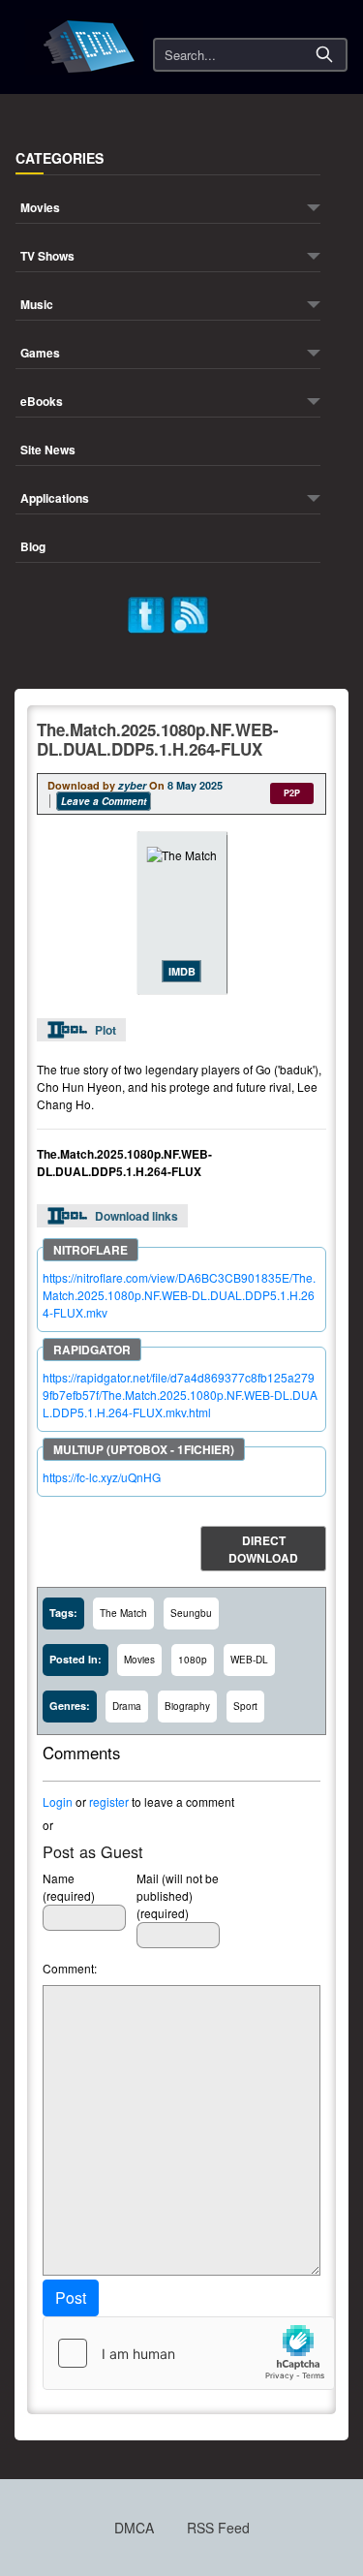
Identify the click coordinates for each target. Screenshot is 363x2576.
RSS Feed (218, 2528)
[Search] (324, 54)
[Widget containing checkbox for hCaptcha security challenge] (189, 2353)
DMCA (134, 2528)
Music (37, 306)
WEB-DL (249, 1660)
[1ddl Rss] (190, 613)
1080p (193, 1660)
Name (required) (69, 1887)
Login (58, 1801)
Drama (127, 1706)
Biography (187, 1706)
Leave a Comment (104, 801)
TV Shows (47, 257)
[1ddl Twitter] (146, 613)
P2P (292, 793)
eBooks (42, 403)
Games (40, 354)
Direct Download (263, 1549)
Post (71, 2297)
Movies (40, 209)
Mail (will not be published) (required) (178, 1895)
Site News (48, 451)
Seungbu (191, 1613)
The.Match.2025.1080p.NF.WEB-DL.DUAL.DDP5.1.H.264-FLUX (158, 739)
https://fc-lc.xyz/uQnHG (102, 1477)
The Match (123, 1613)
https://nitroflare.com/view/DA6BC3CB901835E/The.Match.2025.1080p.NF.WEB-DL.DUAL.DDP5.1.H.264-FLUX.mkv (179, 1295)
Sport (245, 1706)
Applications (55, 499)
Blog (33, 548)
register (109, 1801)
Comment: (70, 1968)
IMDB (182, 971)
